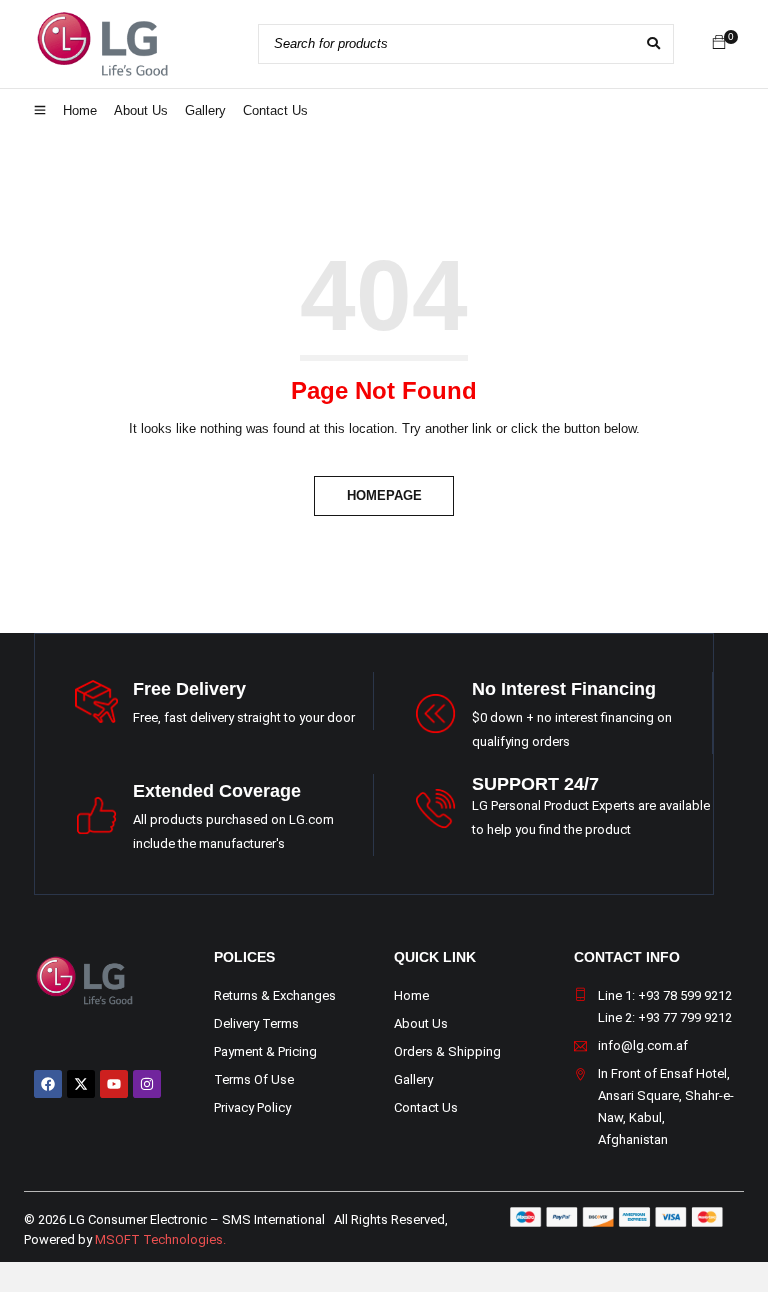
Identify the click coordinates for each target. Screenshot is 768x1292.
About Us (421, 1023)
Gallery (413, 1079)
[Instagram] (147, 1084)
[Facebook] (48, 1084)
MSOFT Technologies (159, 1239)
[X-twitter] (81, 1084)
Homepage (384, 495)
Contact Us (426, 1107)
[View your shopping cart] (719, 43)
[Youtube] (114, 1084)
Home (411, 995)
